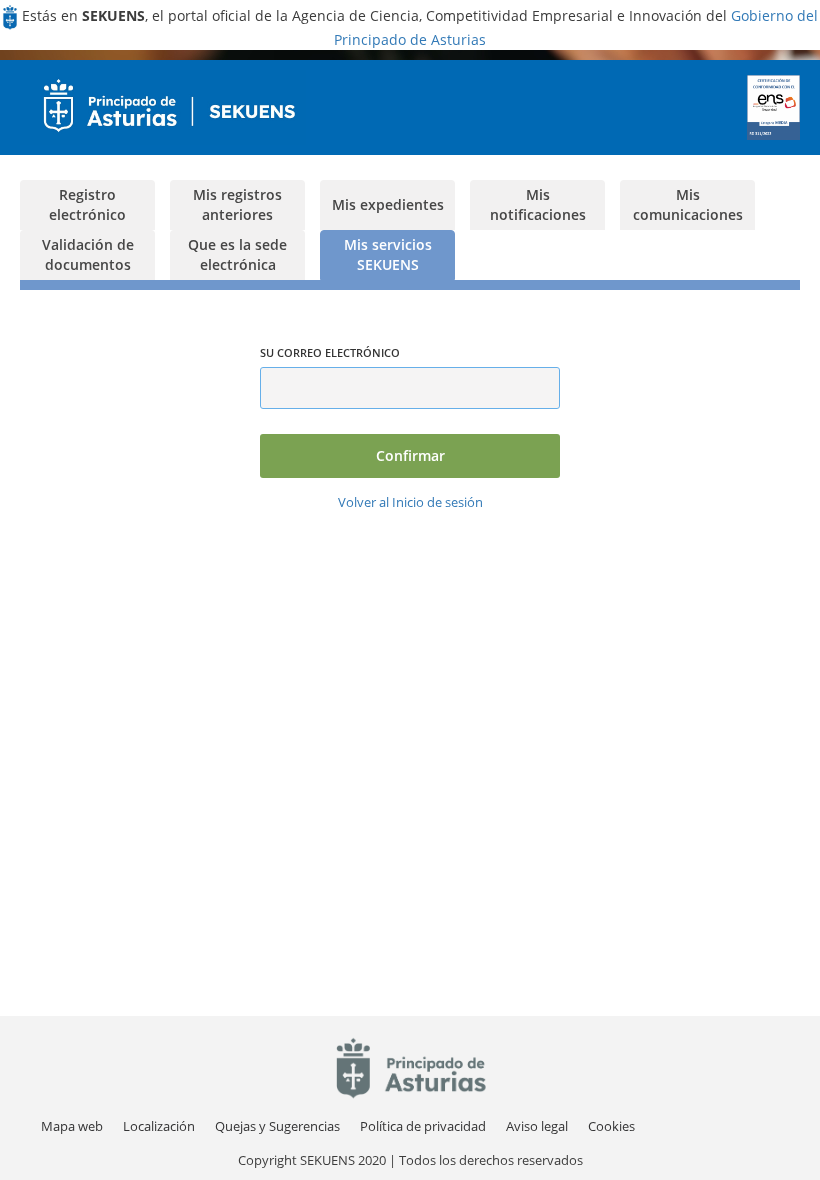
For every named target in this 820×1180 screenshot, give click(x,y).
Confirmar (410, 455)
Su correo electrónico (330, 352)
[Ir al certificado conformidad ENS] (774, 107)
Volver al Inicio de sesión (410, 502)
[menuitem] (159, 1126)
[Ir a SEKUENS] (163, 107)
